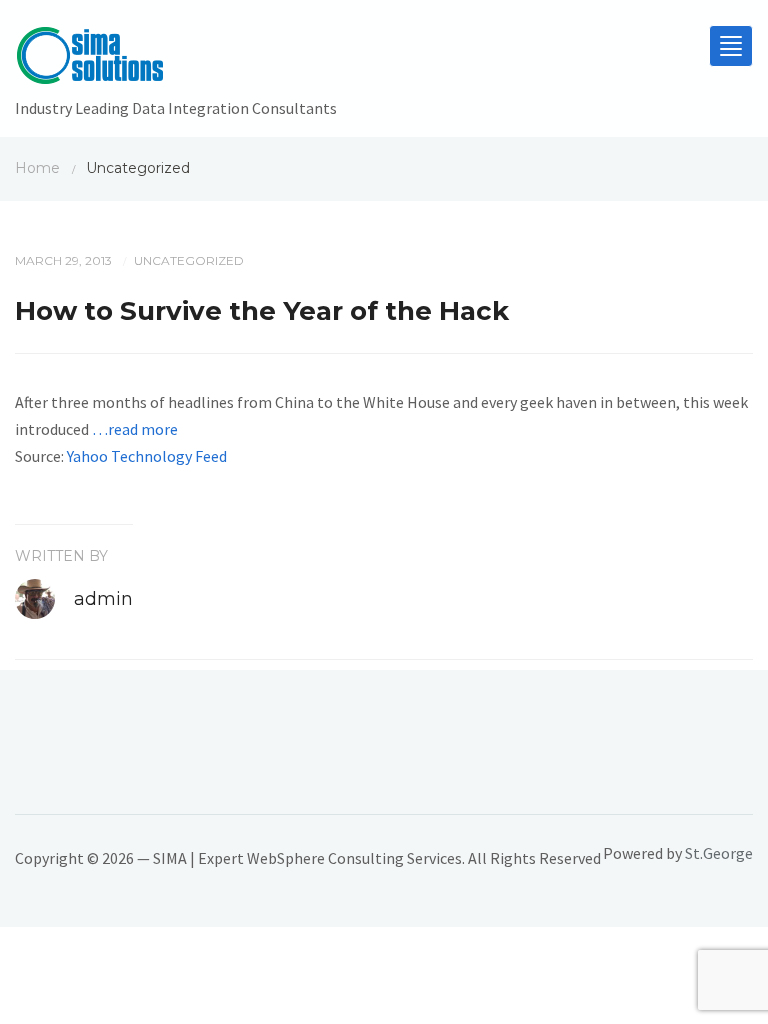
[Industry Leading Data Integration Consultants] (176, 60)
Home (37, 168)
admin (103, 599)
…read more (135, 429)
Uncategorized (189, 260)
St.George (719, 853)
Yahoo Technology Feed (147, 456)
